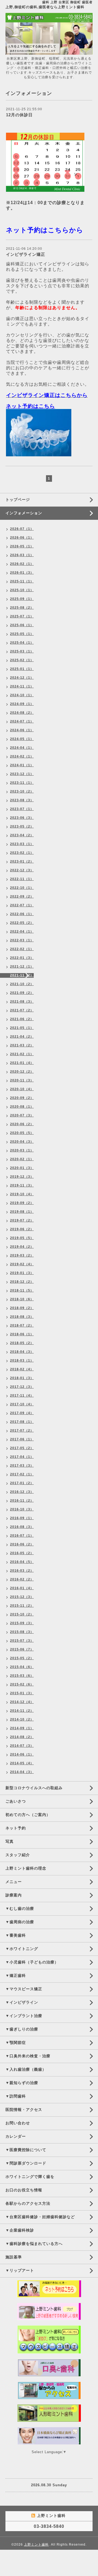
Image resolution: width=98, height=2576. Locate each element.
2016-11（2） (22, 1501)
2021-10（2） (22, 984)
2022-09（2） (22, 897)
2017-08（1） (22, 1422)
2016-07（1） (22, 1536)
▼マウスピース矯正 (24, 1989)
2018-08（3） (22, 1317)
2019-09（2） (22, 1203)
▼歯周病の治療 (20, 1922)
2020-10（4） (22, 1089)
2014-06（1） (22, 1754)
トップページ (18, 500)
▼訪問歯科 (16, 2096)
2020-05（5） (22, 1133)
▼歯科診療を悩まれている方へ (34, 2244)
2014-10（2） (22, 1719)
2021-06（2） (22, 1019)
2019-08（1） (22, 1212)
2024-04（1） (22, 748)
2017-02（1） (22, 1474)
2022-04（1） (22, 932)
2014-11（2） (22, 1711)
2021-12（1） (22, 967)
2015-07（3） (22, 1641)
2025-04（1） (22, 643)
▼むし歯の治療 (20, 1908)
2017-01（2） (22, 1483)
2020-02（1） (22, 1159)
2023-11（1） (22, 783)
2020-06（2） (22, 1124)
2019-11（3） (22, 1185)
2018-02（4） (22, 1369)
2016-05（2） (22, 1553)
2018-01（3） (22, 1378)
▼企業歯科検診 (20, 2230)
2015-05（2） (22, 1658)
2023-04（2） (22, 835)
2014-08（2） (22, 1737)
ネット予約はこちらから (45, 230)
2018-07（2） (22, 1325)
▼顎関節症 (16, 2043)
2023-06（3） (22, 818)
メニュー (14, 1882)
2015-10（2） (22, 1614)
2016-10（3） (22, 1509)
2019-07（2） (22, 1220)
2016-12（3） (22, 1492)
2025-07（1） (22, 616)
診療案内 (14, 1895)
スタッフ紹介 (18, 1855)
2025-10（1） (22, 590)
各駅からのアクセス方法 (28, 2203)
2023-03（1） (22, 844)
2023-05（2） (22, 826)
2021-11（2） (22, 975)
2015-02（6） (22, 1684)
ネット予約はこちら (30, 406)
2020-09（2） (22, 1098)
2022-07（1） (22, 905)
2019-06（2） (22, 1229)
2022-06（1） (22, 914)
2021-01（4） (22, 1063)
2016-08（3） (22, 1527)
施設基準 (14, 2257)
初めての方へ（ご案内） (28, 1815)
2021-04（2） (22, 1037)
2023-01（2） (22, 861)
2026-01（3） (22, 573)
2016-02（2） (22, 1579)
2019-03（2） (22, 1255)
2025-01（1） (22, 669)
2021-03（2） (22, 1045)
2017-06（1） (22, 1439)
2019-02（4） (22, 1264)
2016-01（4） (22, 1588)
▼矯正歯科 (16, 1975)
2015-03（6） (22, 1676)
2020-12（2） (22, 1072)
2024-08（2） (22, 713)
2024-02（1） (22, 756)
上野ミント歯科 (36, 2545)
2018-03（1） (22, 1360)
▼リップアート (20, 2270)
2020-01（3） (22, 1168)
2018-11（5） (22, 1290)
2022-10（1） (22, 888)
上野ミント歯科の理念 (26, 1868)
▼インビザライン (22, 2002)
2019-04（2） (22, 1247)
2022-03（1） (22, 940)
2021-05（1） (22, 1028)
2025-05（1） (22, 634)
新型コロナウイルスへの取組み (34, 1788)
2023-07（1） (22, 809)
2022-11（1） (22, 879)
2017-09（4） (22, 1413)
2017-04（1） (22, 1457)
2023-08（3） (22, 800)
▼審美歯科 (16, 1935)
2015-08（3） (22, 1632)
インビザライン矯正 (26, 254)
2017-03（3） (22, 1466)
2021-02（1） (22, 1054)
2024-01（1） (22, 765)
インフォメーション (24, 513)
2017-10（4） (22, 1404)
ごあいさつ (16, 1801)
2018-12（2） (22, 1282)
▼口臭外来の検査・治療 (28, 2056)
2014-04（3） (22, 1772)
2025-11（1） (22, 581)
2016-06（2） (22, 1544)
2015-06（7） (22, 1649)
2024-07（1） (22, 721)
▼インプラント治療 (24, 2016)
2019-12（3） (22, 1177)
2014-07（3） (22, 1746)
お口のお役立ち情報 (24, 2190)
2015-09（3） (22, 1623)
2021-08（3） (22, 1002)
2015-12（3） (22, 1597)
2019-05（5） (22, 1238)
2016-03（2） (22, 1571)
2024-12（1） (22, 678)
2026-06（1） (22, 538)
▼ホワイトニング (22, 1949)
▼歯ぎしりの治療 (22, 2029)
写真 (10, 1841)
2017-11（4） (22, 1396)
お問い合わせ (18, 2123)
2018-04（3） (22, 1352)
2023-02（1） (22, 853)
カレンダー (16, 2136)
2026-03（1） (22, 555)
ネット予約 (16, 1828)
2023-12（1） (22, 774)
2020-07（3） (22, 1115)
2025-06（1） (22, 625)
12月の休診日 (19, 115)
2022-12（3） (22, 870)
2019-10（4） (22, 1194)
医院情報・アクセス (24, 2110)
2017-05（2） (22, 1448)
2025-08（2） (22, 608)
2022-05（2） (22, 923)
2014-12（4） (22, 1702)
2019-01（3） (22, 1273)
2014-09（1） (22, 1728)
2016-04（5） (22, 1562)
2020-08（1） (22, 1107)
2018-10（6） (22, 1299)
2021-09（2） (22, 993)
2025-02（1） (22, 660)
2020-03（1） (22, 1150)
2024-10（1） (22, 695)
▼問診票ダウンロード (26, 2163)
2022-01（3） (22, 958)
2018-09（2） (22, 1308)
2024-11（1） (22, 686)
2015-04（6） (22, 1667)
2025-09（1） (22, 599)
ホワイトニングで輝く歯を (30, 2177)
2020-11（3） (22, 1080)
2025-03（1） (22, 651)
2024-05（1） (22, 739)
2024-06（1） (22, 730)
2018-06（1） (22, 1334)
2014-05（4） (22, 1763)
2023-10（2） (22, 791)
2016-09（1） (22, 1518)
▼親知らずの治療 (22, 2083)
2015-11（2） (22, 1606)
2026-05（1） (22, 546)
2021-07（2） (22, 1010)
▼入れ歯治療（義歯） (26, 2069)
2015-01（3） (22, 1693)
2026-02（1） (22, 564)
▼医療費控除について (26, 2150)
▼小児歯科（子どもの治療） (32, 1962)
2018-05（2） (22, 1343)
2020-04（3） (22, 1142)
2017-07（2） (22, 1431)
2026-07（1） (22, 529)
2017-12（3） (22, 1387)
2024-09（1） (22, 704)
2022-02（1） (22, 949)
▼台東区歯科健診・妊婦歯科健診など (40, 2217)
